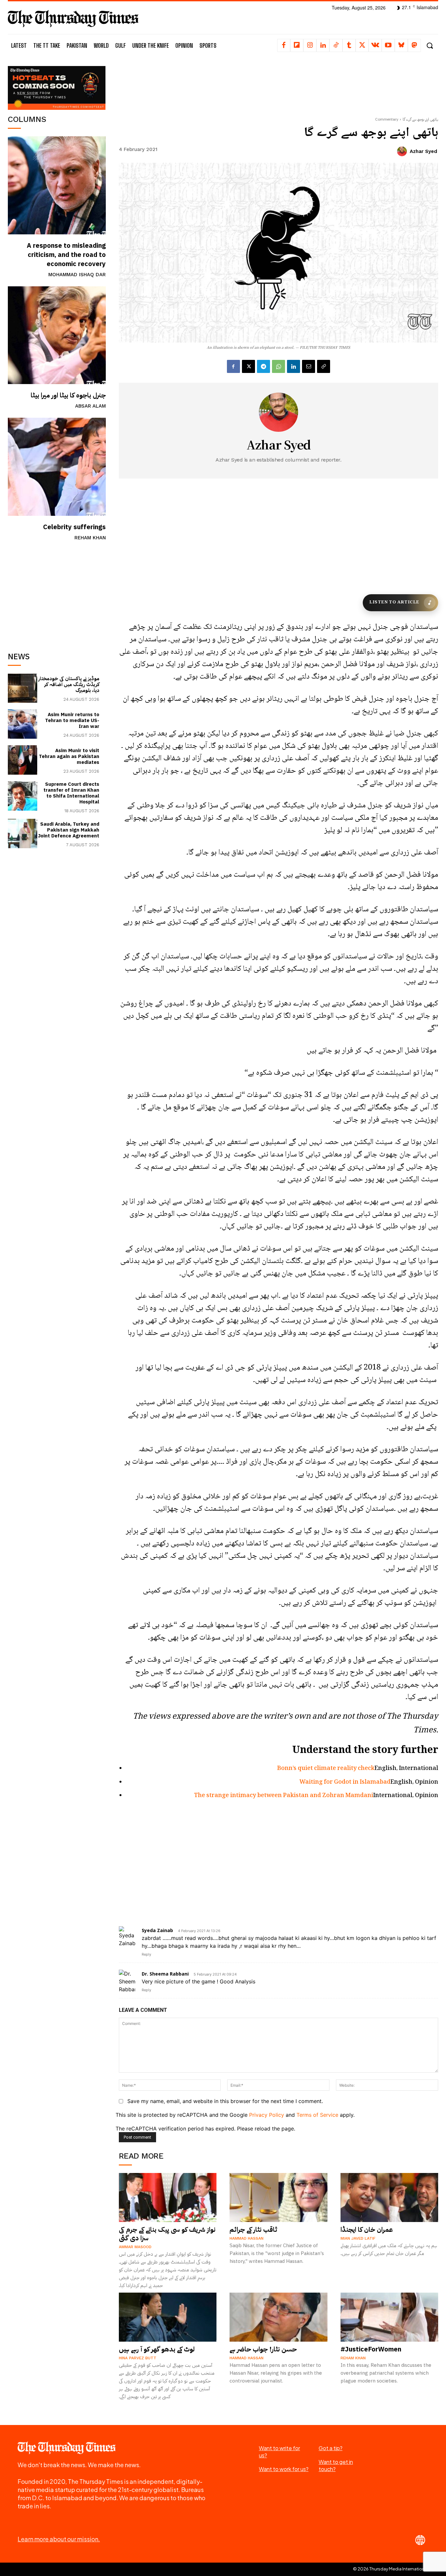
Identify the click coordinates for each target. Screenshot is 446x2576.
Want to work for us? (284, 2469)
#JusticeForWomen (371, 2349)
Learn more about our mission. (59, 2539)
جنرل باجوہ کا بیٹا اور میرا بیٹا (68, 395)
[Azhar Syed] (403, 151)
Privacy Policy (267, 2115)
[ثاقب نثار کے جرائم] (279, 2197)
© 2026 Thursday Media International (391, 2569)
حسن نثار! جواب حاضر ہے (263, 2349)
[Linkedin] (323, 45)
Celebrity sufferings (74, 527)
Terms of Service (317, 2115)
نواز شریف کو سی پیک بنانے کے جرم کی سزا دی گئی (167, 2234)
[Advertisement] (57, 594)
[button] (430, 46)
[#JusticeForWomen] (390, 2317)
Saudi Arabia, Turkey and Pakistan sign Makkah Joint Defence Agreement (69, 830)
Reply (146, 1954)
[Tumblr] (349, 45)
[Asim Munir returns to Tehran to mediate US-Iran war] (23, 724)
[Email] (309, 366)
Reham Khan (90, 538)
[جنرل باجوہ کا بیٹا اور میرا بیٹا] (57, 335)
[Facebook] (284, 45)
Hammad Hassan (247, 2238)
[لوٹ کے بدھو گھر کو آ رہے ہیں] (168, 2317)
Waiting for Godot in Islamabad (345, 1782)
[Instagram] (310, 45)
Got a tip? (331, 2448)
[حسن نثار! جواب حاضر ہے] (279, 2317)
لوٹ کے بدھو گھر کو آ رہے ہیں (157, 2349)
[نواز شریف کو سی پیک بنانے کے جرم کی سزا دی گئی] (168, 2197)
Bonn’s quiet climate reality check (326, 1769)
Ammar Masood (135, 2247)
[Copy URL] (324, 366)
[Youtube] (388, 45)
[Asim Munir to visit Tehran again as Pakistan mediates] (23, 760)
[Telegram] (263, 366)
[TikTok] (336, 45)
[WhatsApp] (279, 366)
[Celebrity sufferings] (57, 467)
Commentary (387, 119)
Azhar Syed (423, 151)
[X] (362, 45)
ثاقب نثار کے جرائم (253, 2230)
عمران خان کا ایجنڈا (367, 2230)
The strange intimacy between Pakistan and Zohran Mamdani (284, 1796)
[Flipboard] (297, 45)
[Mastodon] (414, 45)
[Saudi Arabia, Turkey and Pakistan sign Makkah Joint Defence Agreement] (23, 833)
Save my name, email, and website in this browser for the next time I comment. (225, 2101)
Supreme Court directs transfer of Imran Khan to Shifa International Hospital (71, 793)
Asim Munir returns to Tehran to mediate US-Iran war (72, 720)
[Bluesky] (401, 45)
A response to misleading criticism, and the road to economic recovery (66, 255)
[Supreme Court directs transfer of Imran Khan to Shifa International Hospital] (23, 796)
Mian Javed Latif (358, 2238)
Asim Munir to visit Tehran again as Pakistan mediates (69, 756)
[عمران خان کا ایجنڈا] (390, 2197)
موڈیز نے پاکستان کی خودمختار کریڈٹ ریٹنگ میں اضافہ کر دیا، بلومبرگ (69, 684)
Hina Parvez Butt (138, 2358)
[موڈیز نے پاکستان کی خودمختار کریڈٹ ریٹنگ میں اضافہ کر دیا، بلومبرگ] (23, 688)
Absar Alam (90, 406)
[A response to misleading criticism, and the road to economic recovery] (57, 185)
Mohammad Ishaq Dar (77, 275)
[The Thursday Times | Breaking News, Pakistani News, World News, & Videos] (73, 18)
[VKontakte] (375, 45)
